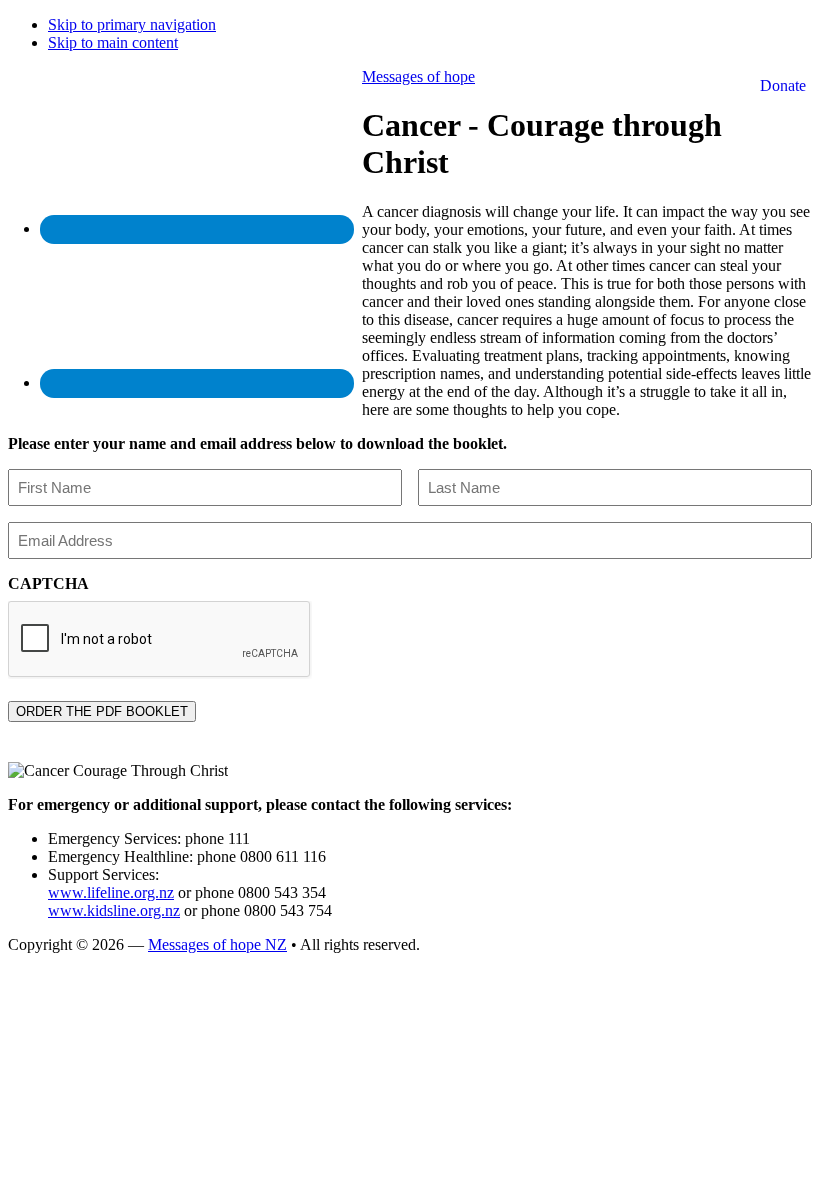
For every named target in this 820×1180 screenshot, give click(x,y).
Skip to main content (113, 42)
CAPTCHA (48, 583)
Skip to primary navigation (132, 24)
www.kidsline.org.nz (114, 910)
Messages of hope (418, 76)
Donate (783, 85)
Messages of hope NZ (217, 944)
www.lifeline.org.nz (111, 892)
